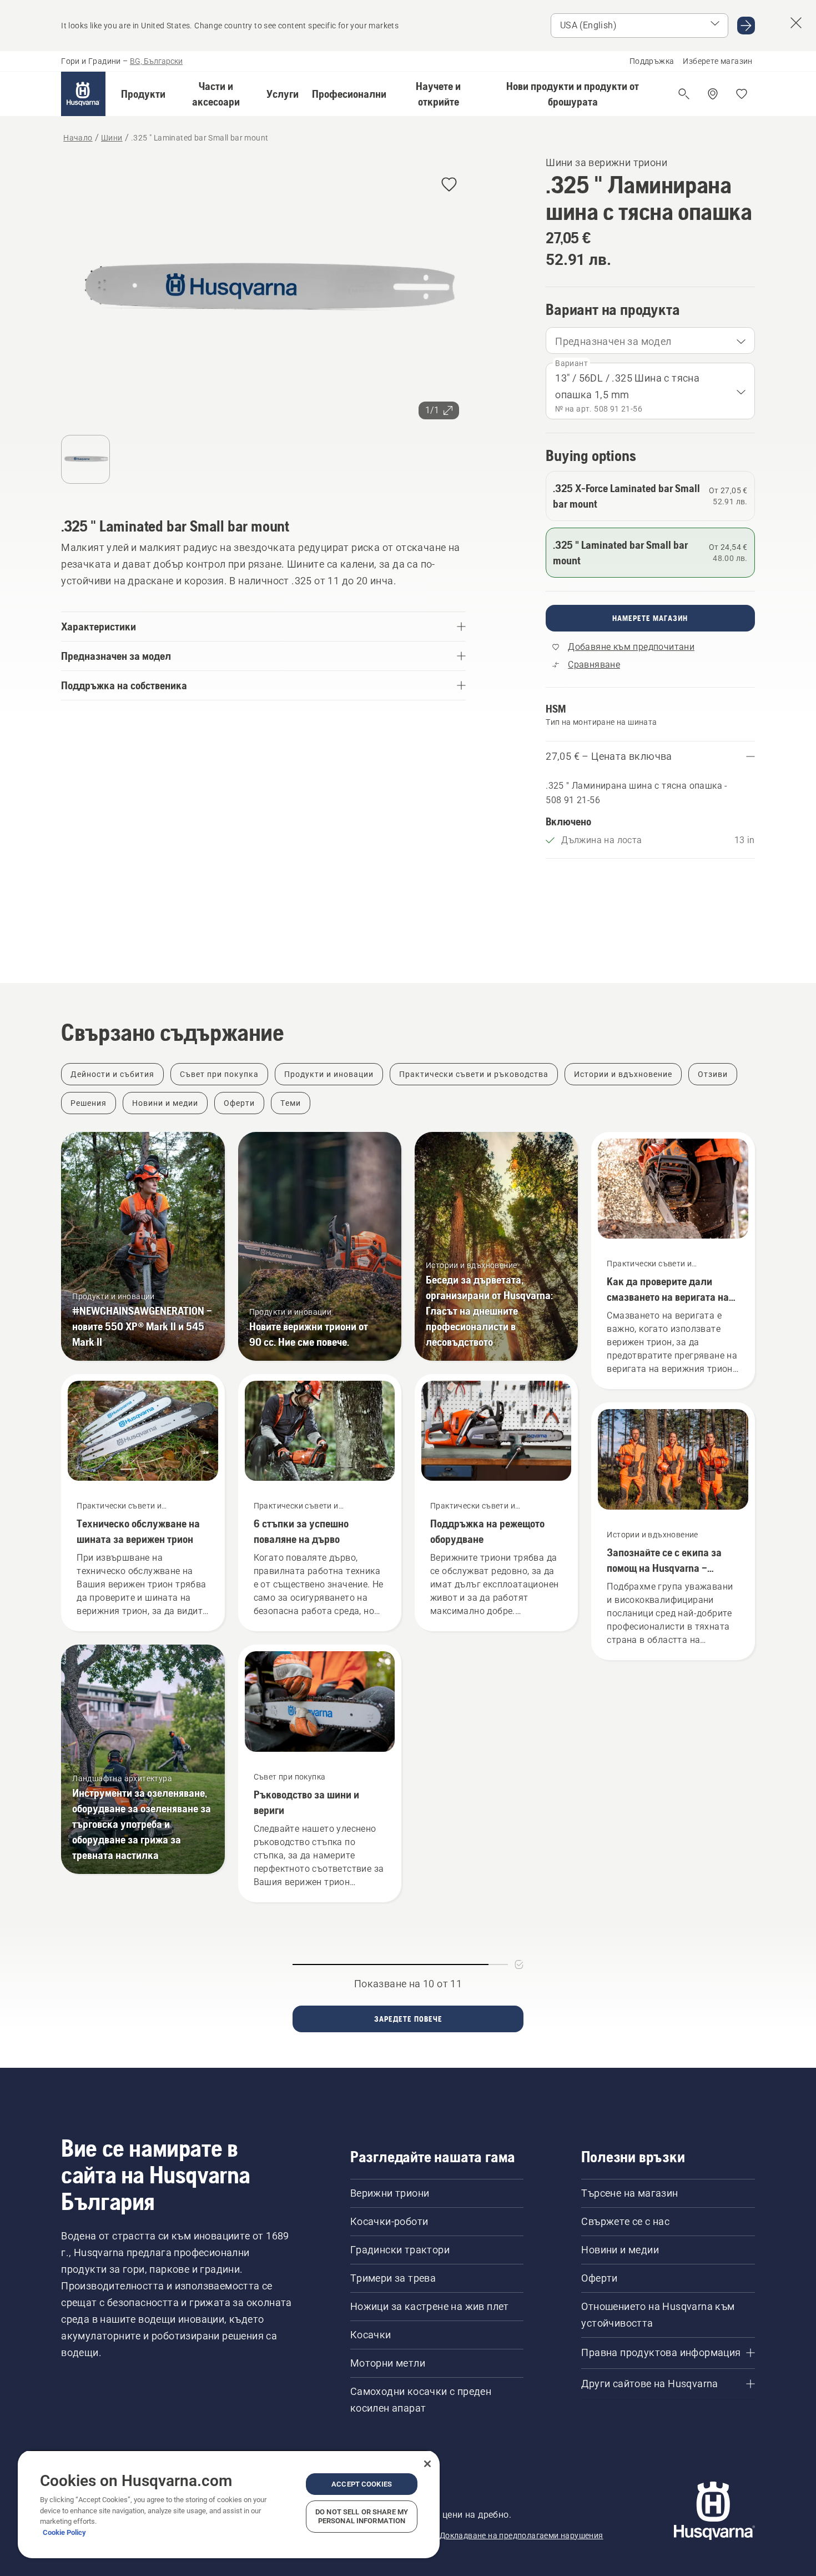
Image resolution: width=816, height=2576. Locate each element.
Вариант (571, 363)
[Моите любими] (742, 94)
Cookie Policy (64, 2532)
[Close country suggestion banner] (796, 23)
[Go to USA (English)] (746, 26)
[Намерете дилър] (713, 94)
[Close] (427, 2464)
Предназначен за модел (613, 341)
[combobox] (650, 340)
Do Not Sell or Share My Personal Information (362, 2516)
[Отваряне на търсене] (684, 94)
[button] (143, 94)
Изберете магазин (717, 61)
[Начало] (83, 94)
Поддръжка (652, 61)
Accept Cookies (362, 2484)
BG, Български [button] (156, 61)
